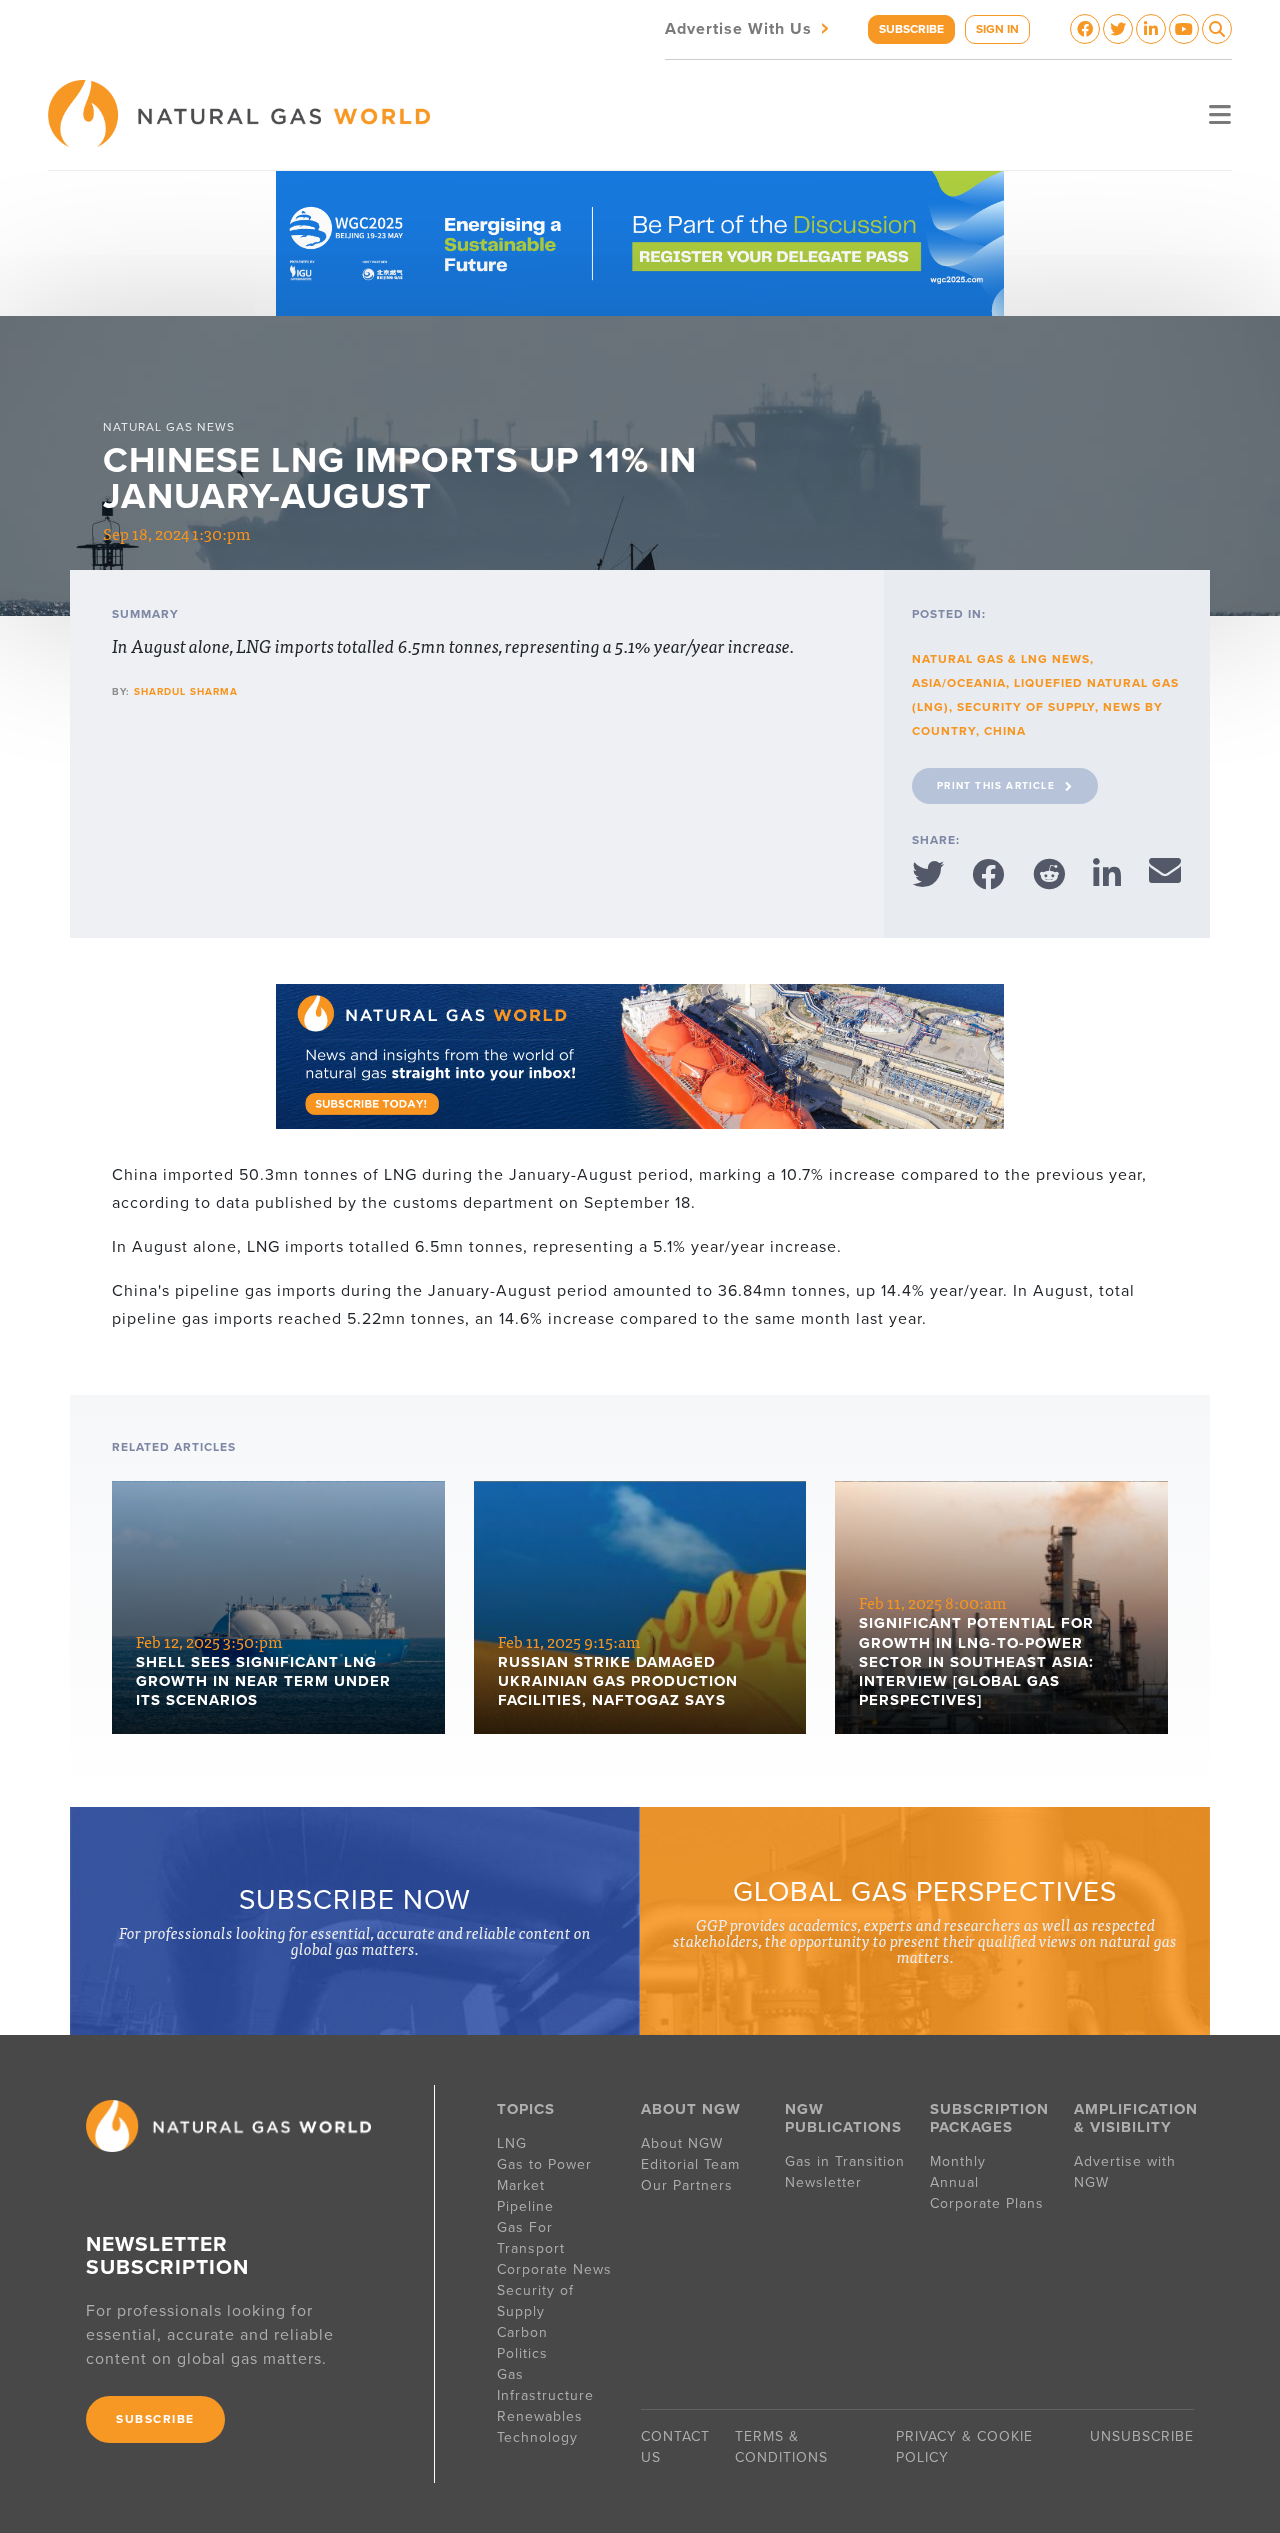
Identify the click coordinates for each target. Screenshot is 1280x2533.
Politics (522, 2353)
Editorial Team (690, 2164)
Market (521, 2185)
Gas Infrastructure (545, 2385)
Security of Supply (1026, 707)
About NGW (682, 2143)
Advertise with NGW (1125, 2172)
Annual (954, 2182)
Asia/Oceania (959, 683)
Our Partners (687, 2185)
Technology (537, 2437)
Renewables (540, 2416)
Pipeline (528, 2206)
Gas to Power (544, 2164)
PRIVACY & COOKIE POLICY (964, 2447)
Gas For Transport (531, 2238)
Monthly (958, 2161)
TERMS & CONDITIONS (781, 2447)
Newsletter (823, 2182)
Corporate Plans (987, 2203)
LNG (512, 2143)
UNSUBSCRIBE (1142, 2436)
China (1005, 731)
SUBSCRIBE (911, 29)
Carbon (522, 2332)
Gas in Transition (845, 2161)
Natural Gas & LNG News (1001, 659)
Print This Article (996, 786)
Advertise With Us (749, 27)
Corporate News (554, 2269)
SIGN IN (997, 29)
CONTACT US (675, 2447)
